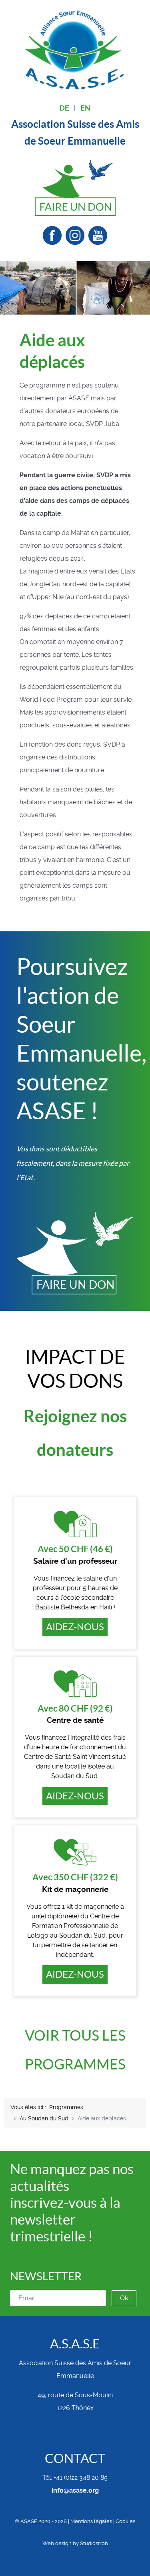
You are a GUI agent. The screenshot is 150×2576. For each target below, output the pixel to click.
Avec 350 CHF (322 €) (75, 1877)
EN (85, 108)
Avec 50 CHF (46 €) (75, 1549)
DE (64, 108)
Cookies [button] (125, 2521)
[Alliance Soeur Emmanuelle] (75, 49)
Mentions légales (91, 2521)
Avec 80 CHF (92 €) (75, 1708)
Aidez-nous (75, 1627)
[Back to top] (75, 2560)
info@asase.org (75, 2490)
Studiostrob (94, 2543)
